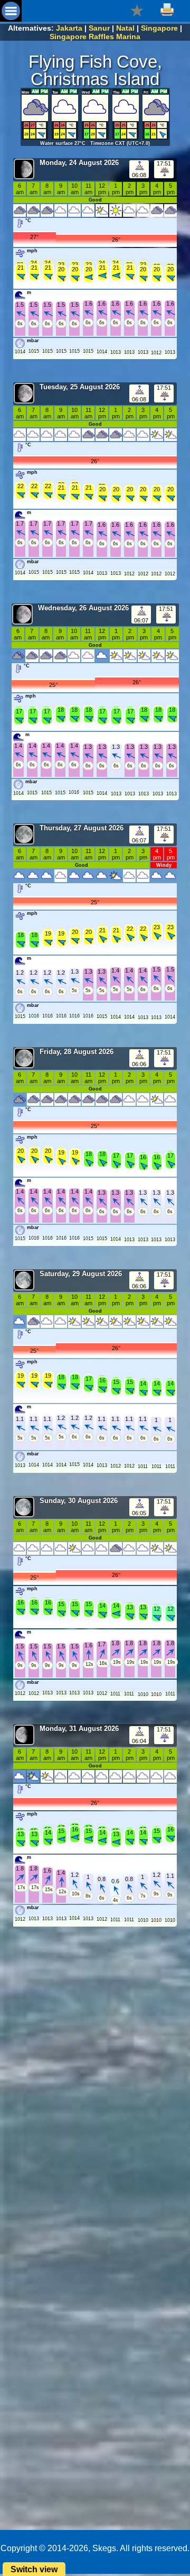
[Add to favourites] (137, 10)
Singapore (159, 28)
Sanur (99, 28)
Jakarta (69, 28)
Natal (125, 28)
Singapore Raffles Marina (95, 36)
